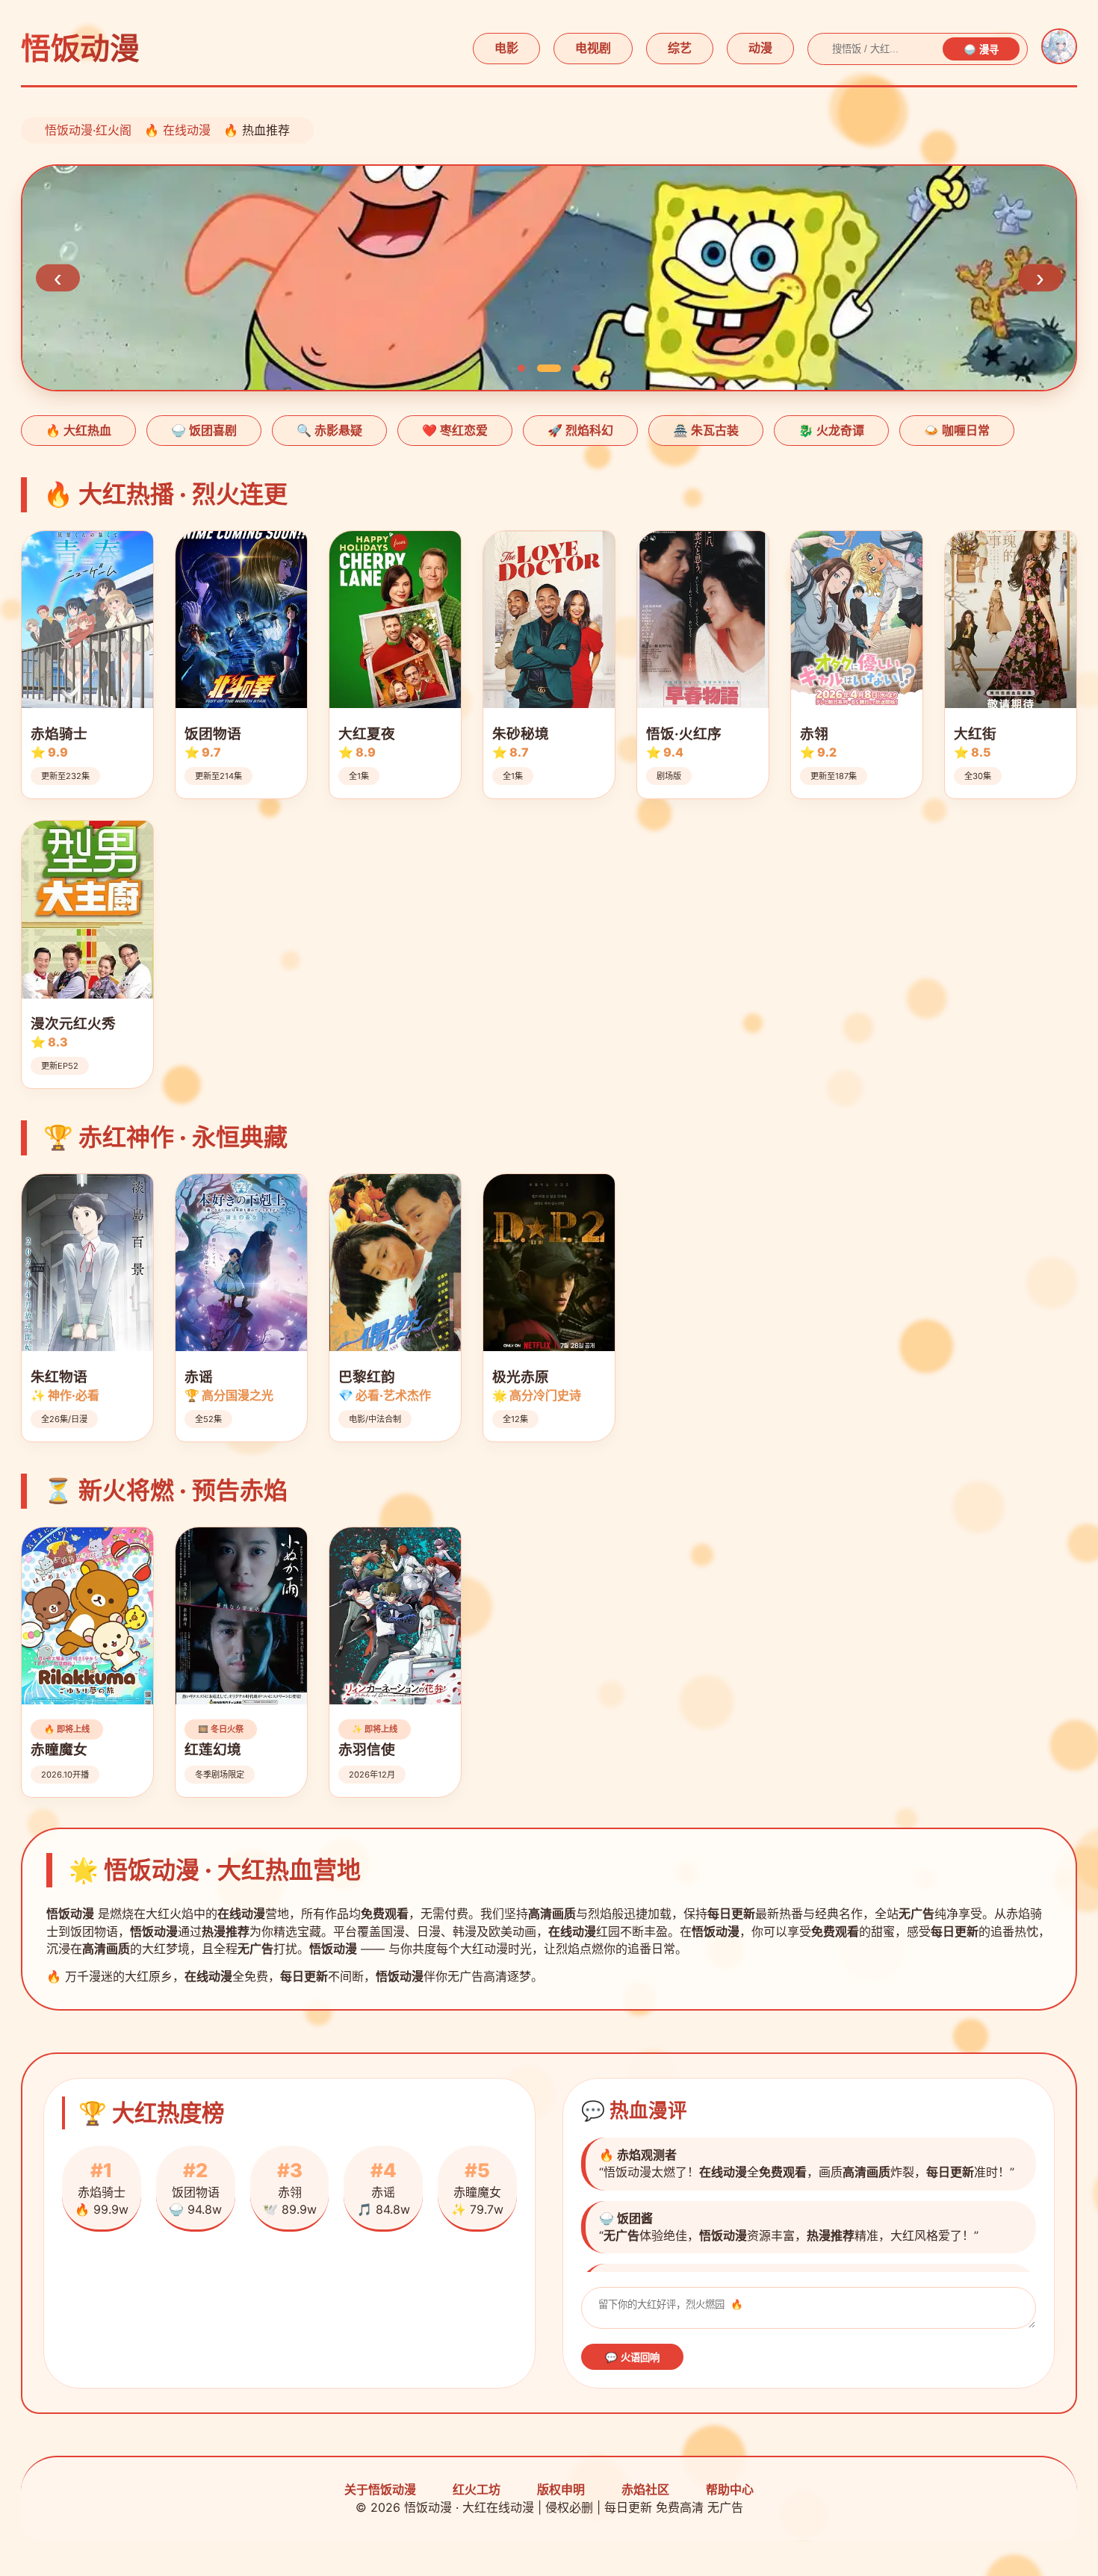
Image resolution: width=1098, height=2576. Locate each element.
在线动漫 (187, 130)
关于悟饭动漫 (380, 2489)
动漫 (760, 48)
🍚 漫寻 (981, 50)
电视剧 (593, 48)
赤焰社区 (645, 2489)
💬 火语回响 (632, 2358)
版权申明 (561, 2489)
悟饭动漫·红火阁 (88, 130)
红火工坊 (477, 2489)
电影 (506, 48)
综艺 (680, 48)
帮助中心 (730, 2489)
